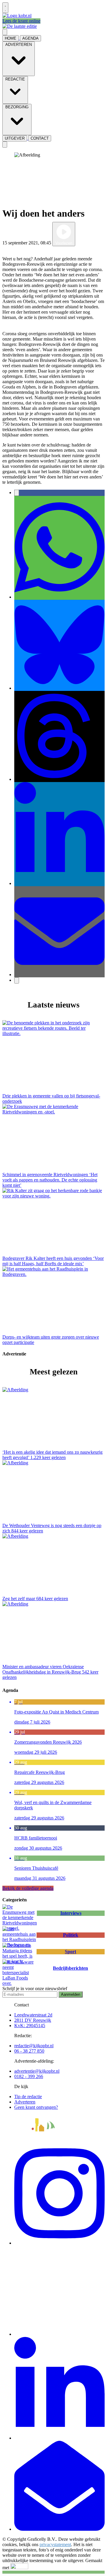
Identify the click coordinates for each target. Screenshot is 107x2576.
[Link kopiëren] (17, 980)
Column (84, 243)
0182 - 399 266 (29, 2076)
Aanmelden (71, 1994)
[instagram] (59, 2243)
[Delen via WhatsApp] (59, 597)
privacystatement (55, 2544)
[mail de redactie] (59, 2529)
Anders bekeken (18, 249)
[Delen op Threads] (59, 779)
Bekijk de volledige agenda (28, 1888)
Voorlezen (64, 243)
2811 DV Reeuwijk (33, 2020)
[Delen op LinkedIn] (59, 883)
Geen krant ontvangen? (36, 2107)
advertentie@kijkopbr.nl (37, 2071)
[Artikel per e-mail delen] (59, 975)
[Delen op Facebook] (17, 493)
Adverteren (25, 2102)
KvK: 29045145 (30, 2026)
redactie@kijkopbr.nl (34, 2046)
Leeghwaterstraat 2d (33, 2015)
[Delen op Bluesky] (59, 688)
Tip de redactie (28, 2097)
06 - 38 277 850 (29, 2051)
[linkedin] (59, 2438)
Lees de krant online (21, 21)
